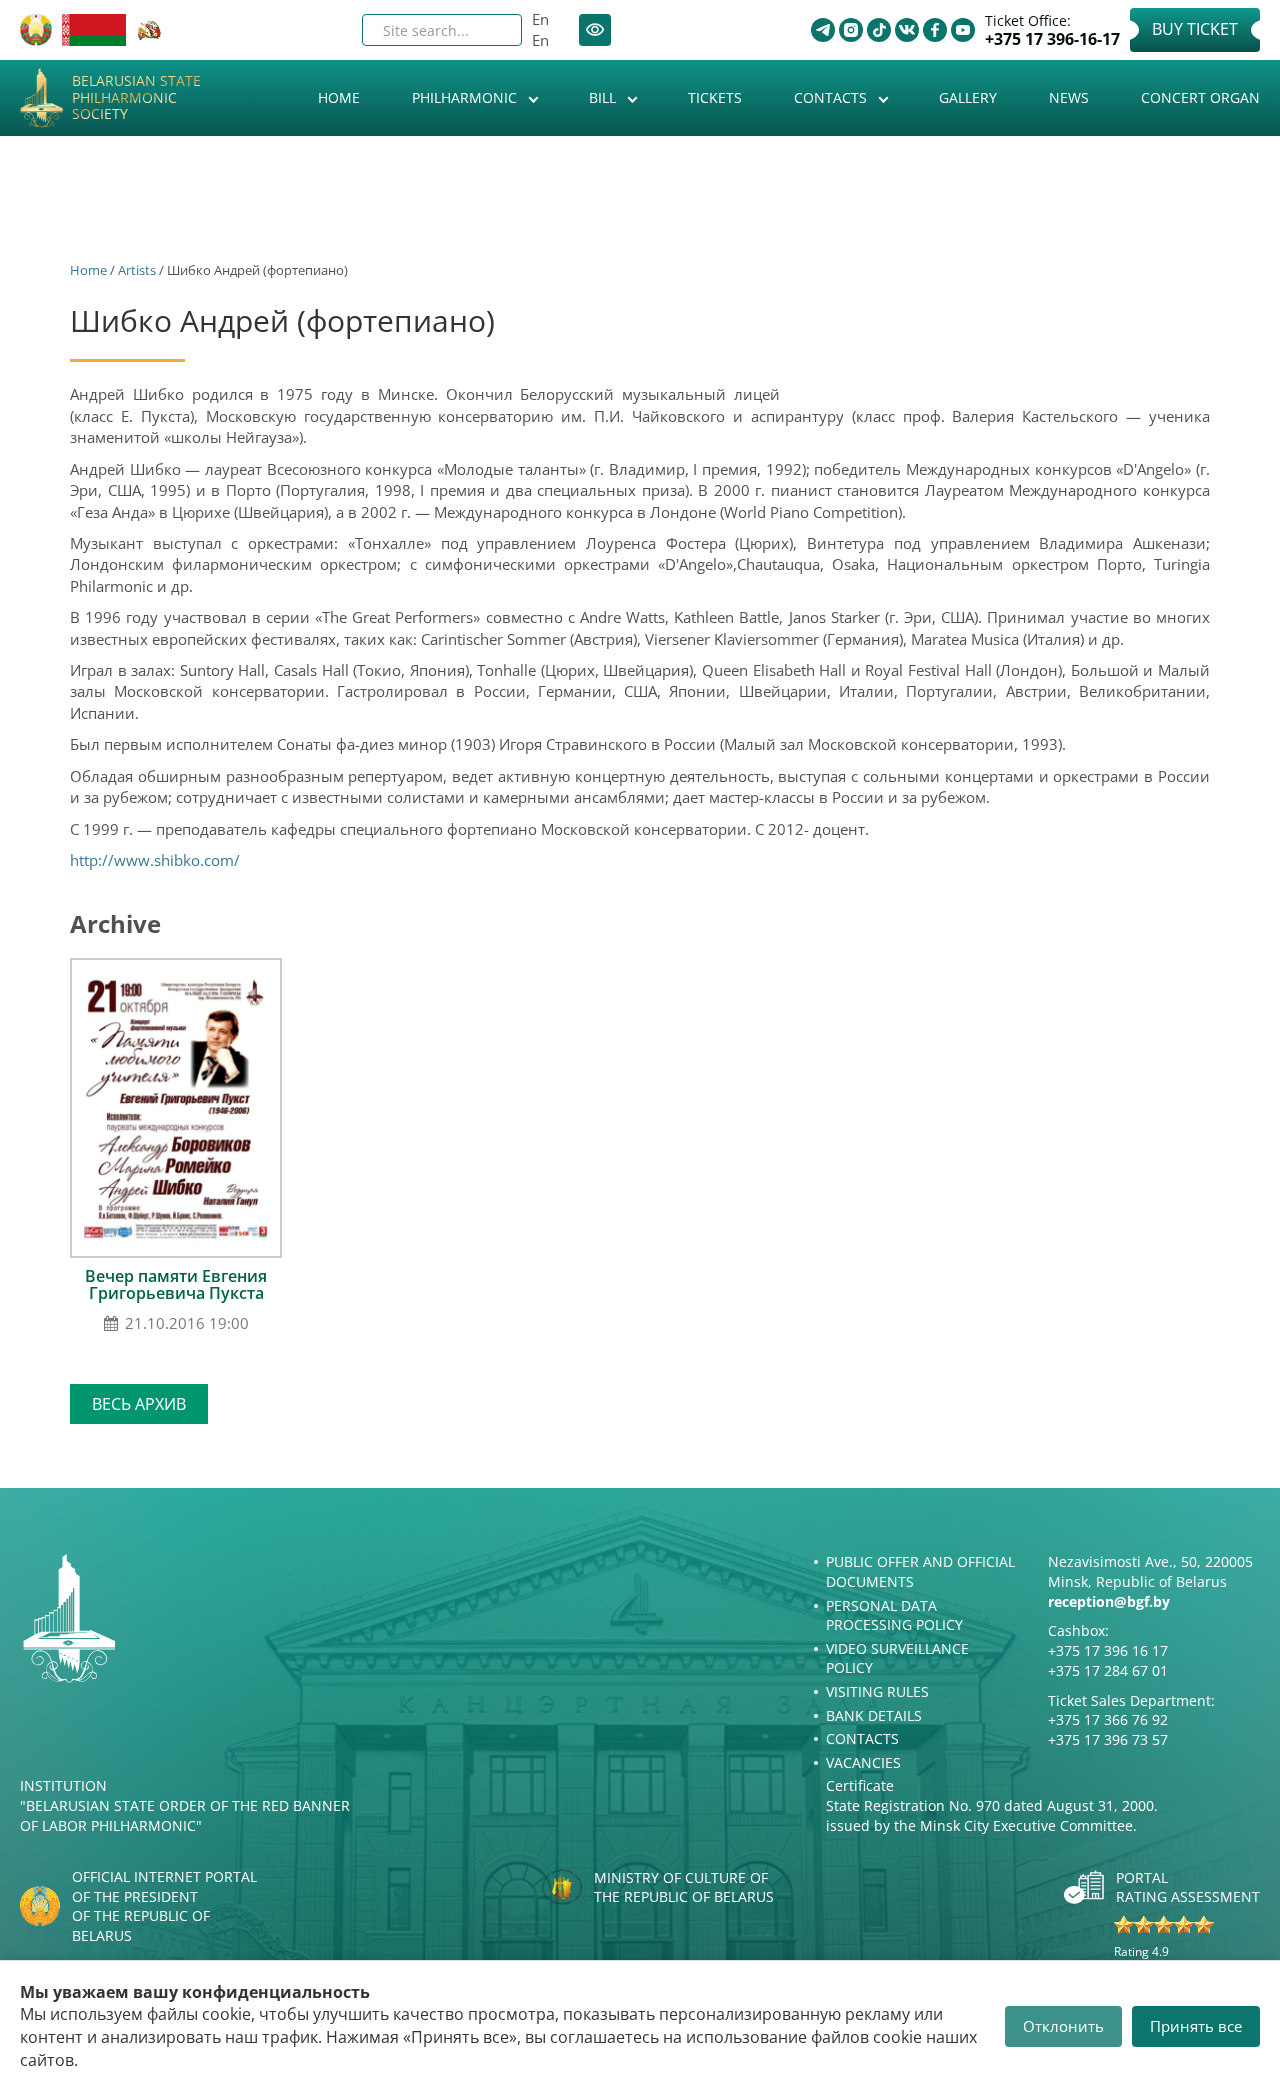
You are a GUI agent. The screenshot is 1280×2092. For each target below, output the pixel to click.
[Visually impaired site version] (595, 30)
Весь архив (139, 1404)
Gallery (968, 97)
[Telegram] (823, 30)
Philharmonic (466, 97)
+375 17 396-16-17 (1052, 39)
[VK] (907, 30)
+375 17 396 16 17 (1108, 1650)
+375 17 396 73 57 (1108, 1739)
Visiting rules (877, 1691)
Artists (137, 270)
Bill (604, 97)
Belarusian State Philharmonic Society (136, 98)
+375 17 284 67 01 (1108, 1670)
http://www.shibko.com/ (155, 860)
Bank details (874, 1715)
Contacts (832, 97)
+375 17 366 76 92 (1108, 1719)
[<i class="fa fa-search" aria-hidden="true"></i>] (490, 30)
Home (339, 97)
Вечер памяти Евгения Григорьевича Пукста (176, 1285)
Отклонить (1063, 2026)
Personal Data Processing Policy (894, 1615)
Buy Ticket (1195, 29)
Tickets (715, 97)
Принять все (1196, 2026)
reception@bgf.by (1109, 1601)
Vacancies (863, 1762)
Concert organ (1200, 97)
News (1069, 97)
